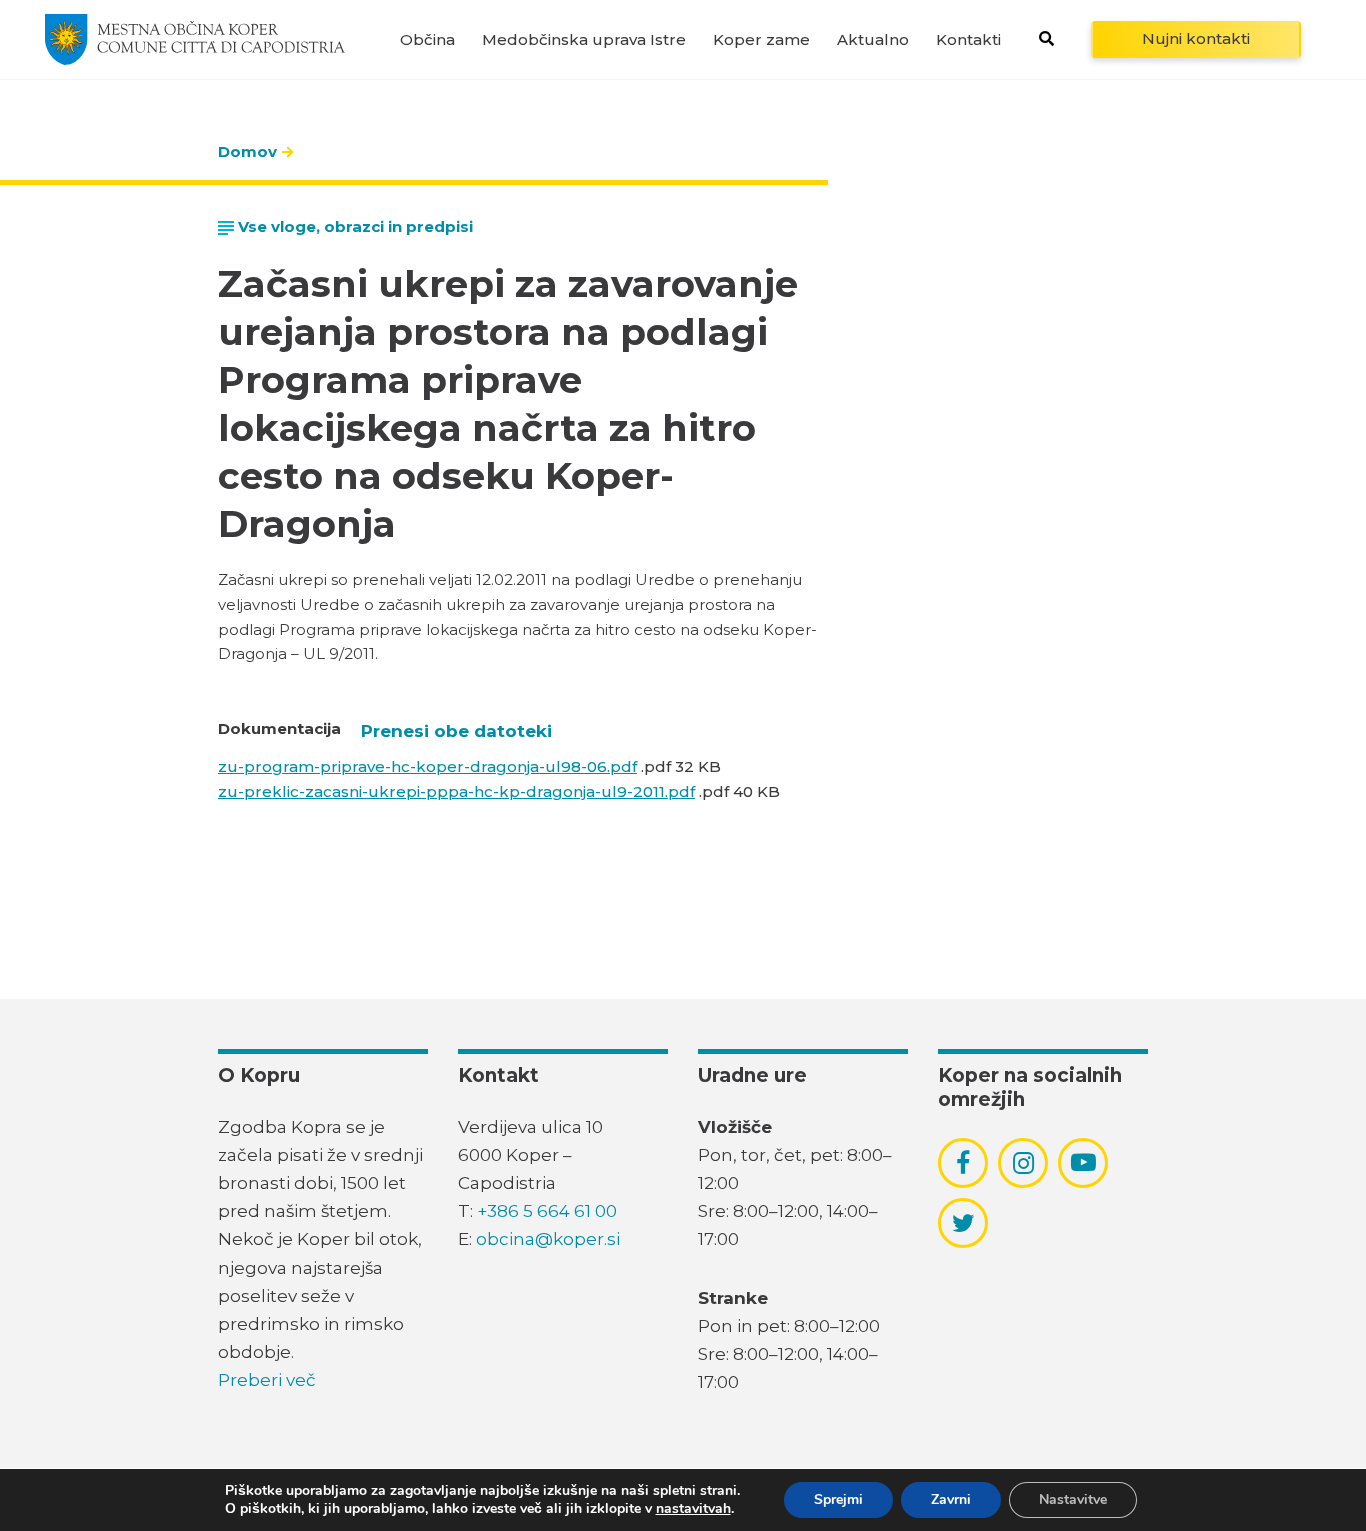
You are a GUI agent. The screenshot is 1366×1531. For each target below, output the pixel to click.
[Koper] (195, 39)
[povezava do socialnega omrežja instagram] (1023, 1163)
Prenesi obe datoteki (456, 731)
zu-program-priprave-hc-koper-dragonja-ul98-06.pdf (427, 766)
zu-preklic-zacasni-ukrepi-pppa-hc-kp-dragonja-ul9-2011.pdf (456, 791)
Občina (427, 39)
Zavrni (951, 1499)
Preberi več (267, 1380)
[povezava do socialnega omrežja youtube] (1083, 1162)
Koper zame (761, 39)
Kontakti (968, 39)
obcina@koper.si (548, 1239)
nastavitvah (693, 1509)
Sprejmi (838, 1499)
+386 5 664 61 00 (547, 1211)
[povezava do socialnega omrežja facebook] (963, 1163)
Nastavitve (1073, 1499)
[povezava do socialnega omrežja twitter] (963, 1223)
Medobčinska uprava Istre (584, 39)
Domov (247, 151)
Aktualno (873, 39)
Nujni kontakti (1196, 38)
